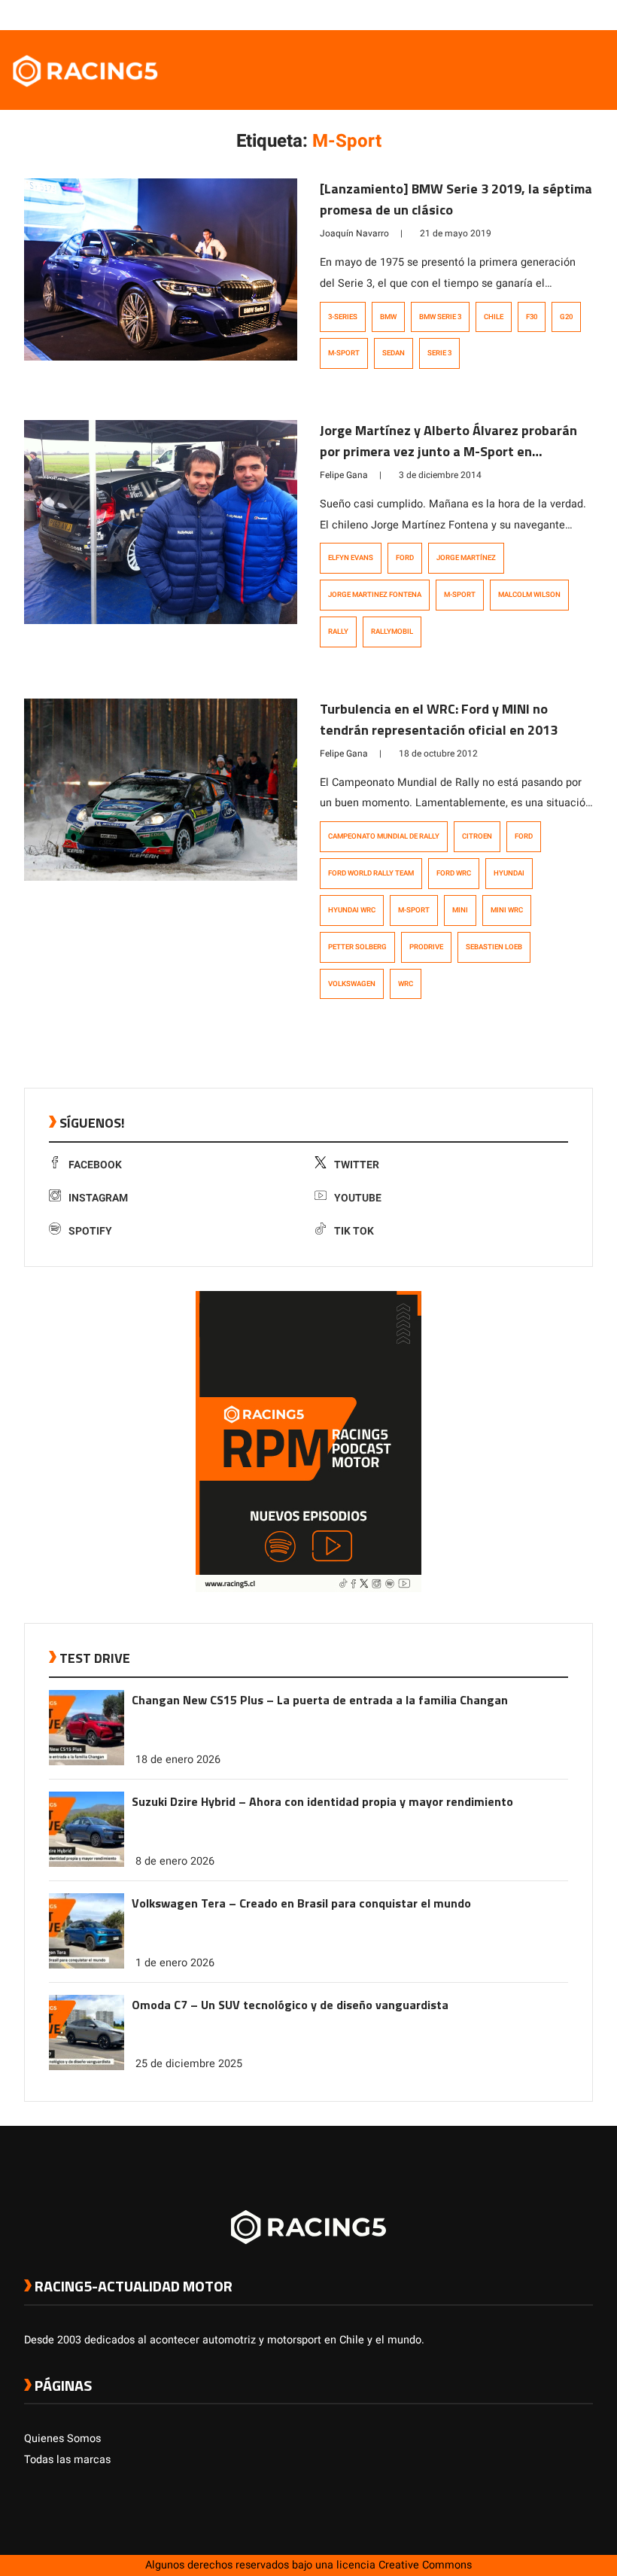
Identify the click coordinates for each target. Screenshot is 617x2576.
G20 (566, 317)
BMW (388, 317)
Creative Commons (425, 2565)
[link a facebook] (510, 14)
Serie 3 (439, 353)
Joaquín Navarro (354, 233)
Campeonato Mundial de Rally (384, 836)
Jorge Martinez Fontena (375, 595)
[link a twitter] (525, 14)
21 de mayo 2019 (456, 233)
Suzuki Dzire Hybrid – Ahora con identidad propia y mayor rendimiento (322, 1801)
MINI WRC (507, 910)
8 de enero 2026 (175, 1861)
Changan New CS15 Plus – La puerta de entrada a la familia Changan (320, 1700)
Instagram (98, 1198)
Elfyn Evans (351, 558)
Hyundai (509, 873)
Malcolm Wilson (529, 595)
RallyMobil (392, 632)
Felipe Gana (344, 475)
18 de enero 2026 (178, 1760)
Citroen (477, 836)
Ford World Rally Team (371, 873)
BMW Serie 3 (440, 317)
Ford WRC (454, 873)
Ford (405, 558)
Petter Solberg (357, 947)
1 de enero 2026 (175, 1963)
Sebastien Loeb (494, 947)
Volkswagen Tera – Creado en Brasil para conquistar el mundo (301, 1903)
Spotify (90, 1231)
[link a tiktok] (585, 14)
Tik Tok (354, 1231)
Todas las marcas (67, 2460)
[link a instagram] (540, 14)
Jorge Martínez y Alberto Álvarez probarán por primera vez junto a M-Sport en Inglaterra (448, 451)
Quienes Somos (62, 2439)
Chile (494, 317)
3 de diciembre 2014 (440, 475)
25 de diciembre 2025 (189, 2064)
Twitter (357, 1165)
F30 (532, 317)
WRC (406, 984)
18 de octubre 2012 (438, 754)
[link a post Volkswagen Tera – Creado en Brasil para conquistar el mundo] (87, 1965)
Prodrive (426, 947)
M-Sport (344, 353)
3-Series (343, 317)
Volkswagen (352, 984)
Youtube (358, 1198)
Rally (338, 632)
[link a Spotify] (570, 14)
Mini (460, 910)
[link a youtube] (555, 14)
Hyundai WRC (352, 910)
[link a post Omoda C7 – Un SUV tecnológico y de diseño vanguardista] (87, 2067)
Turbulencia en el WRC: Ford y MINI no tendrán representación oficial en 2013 (439, 719)
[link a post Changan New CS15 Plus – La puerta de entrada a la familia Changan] (87, 1762)
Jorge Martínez (466, 558)
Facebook (95, 1165)
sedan (394, 353)
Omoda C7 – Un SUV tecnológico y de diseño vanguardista (290, 2005)
